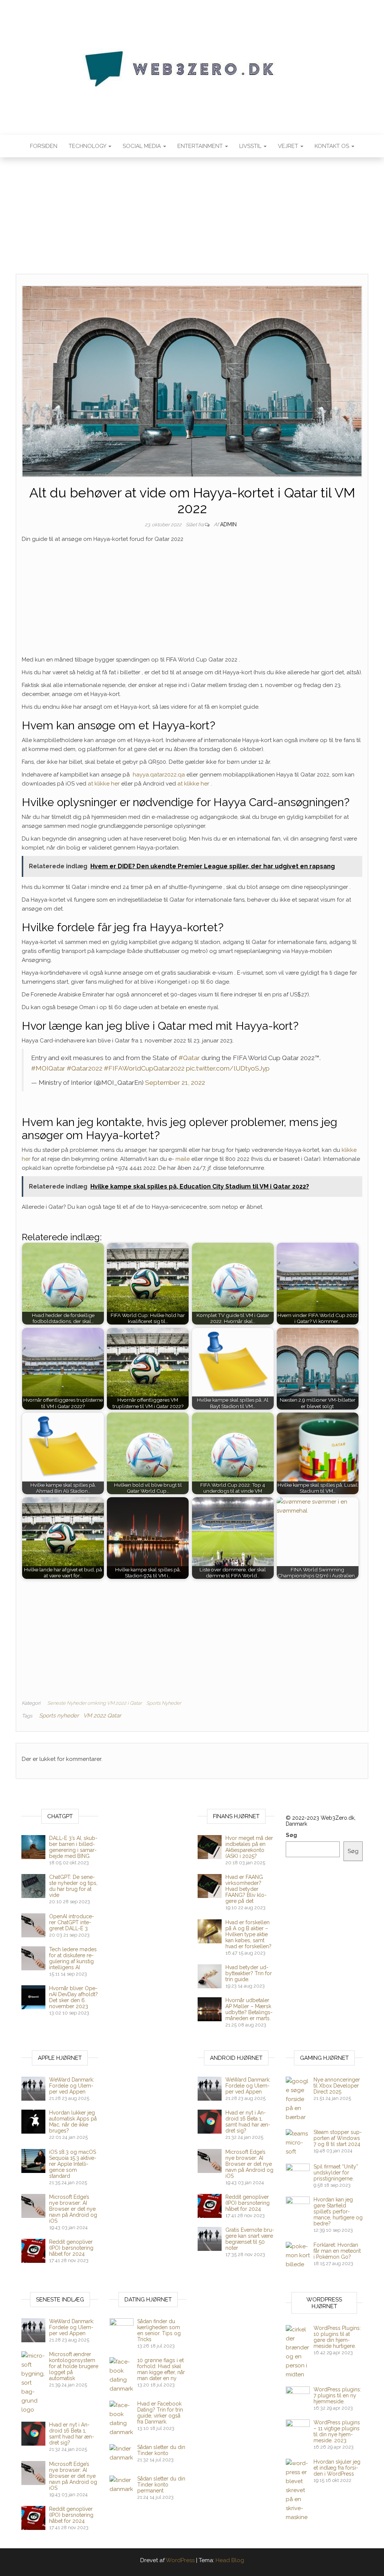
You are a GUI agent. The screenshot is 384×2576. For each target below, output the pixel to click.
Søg (291, 1835)
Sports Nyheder (164, 1703)
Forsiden (44, 146)
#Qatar (189, 1058)
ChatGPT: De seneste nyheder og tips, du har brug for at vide (73, 1886)
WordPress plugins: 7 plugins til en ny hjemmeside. (337, 2395)
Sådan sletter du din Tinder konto (161, 2450)
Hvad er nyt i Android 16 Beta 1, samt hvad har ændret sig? (248, 2122)
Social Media (142, 146)
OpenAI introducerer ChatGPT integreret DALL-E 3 (72, 1922)
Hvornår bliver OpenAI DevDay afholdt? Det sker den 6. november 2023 (73, 1997)
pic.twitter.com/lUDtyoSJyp (228, 1068)
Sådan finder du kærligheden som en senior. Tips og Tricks (159, 2330)
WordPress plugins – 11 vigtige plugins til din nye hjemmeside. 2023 (337, 2431)
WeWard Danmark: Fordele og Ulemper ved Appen (72, 2086)
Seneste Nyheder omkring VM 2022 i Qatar (94, 1703)
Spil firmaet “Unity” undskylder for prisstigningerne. (336, 2173)
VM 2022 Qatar (102, 1716)
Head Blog (230, 2560)
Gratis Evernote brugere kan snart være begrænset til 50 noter (250, 2239)
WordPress (180, 2560)
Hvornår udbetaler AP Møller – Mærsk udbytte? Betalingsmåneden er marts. (249, 2009)
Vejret (289, 146)
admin (228, 524)
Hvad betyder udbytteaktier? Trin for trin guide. (249, 1973)
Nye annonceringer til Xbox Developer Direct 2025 (337, 2086)
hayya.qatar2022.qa (159, 775)
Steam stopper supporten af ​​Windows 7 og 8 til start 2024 (338, 2138)
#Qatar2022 (85, 1068)
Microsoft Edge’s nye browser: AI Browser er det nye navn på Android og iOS (73, 2209)
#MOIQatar (48, 1068)
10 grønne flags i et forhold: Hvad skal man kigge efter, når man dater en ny (161, 2369)
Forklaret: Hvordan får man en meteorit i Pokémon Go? (337, 2251)
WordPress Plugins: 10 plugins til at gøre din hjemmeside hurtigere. (337, 2337)
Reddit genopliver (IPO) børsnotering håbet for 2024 (71, 2248)
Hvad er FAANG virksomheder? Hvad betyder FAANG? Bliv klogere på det (246, 1889)
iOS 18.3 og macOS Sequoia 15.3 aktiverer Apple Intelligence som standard (73, 2164)
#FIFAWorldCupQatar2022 (144, 1068)
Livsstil (251, 146)
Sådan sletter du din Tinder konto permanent (161, 2485)
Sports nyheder (59, 1716)
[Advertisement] (192, 218)
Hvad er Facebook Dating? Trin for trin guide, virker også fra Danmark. (160, 2413)
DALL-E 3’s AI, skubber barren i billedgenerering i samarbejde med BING (73, 1847)
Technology (88, 146)
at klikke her (104, 784)
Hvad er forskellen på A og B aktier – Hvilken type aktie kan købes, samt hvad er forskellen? (248, 1934)
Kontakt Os (333, 146)
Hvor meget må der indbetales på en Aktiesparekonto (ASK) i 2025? (249, 1847)
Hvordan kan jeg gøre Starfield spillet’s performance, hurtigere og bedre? (338, 2212)
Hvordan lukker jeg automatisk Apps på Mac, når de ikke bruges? (73, 2122)
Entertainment (201, 146)
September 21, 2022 (175, 1083)
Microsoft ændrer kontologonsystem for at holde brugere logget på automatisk (74, 2366)
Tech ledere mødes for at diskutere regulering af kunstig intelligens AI (73, 1958)
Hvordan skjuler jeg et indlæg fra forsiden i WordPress (337, 2468)
